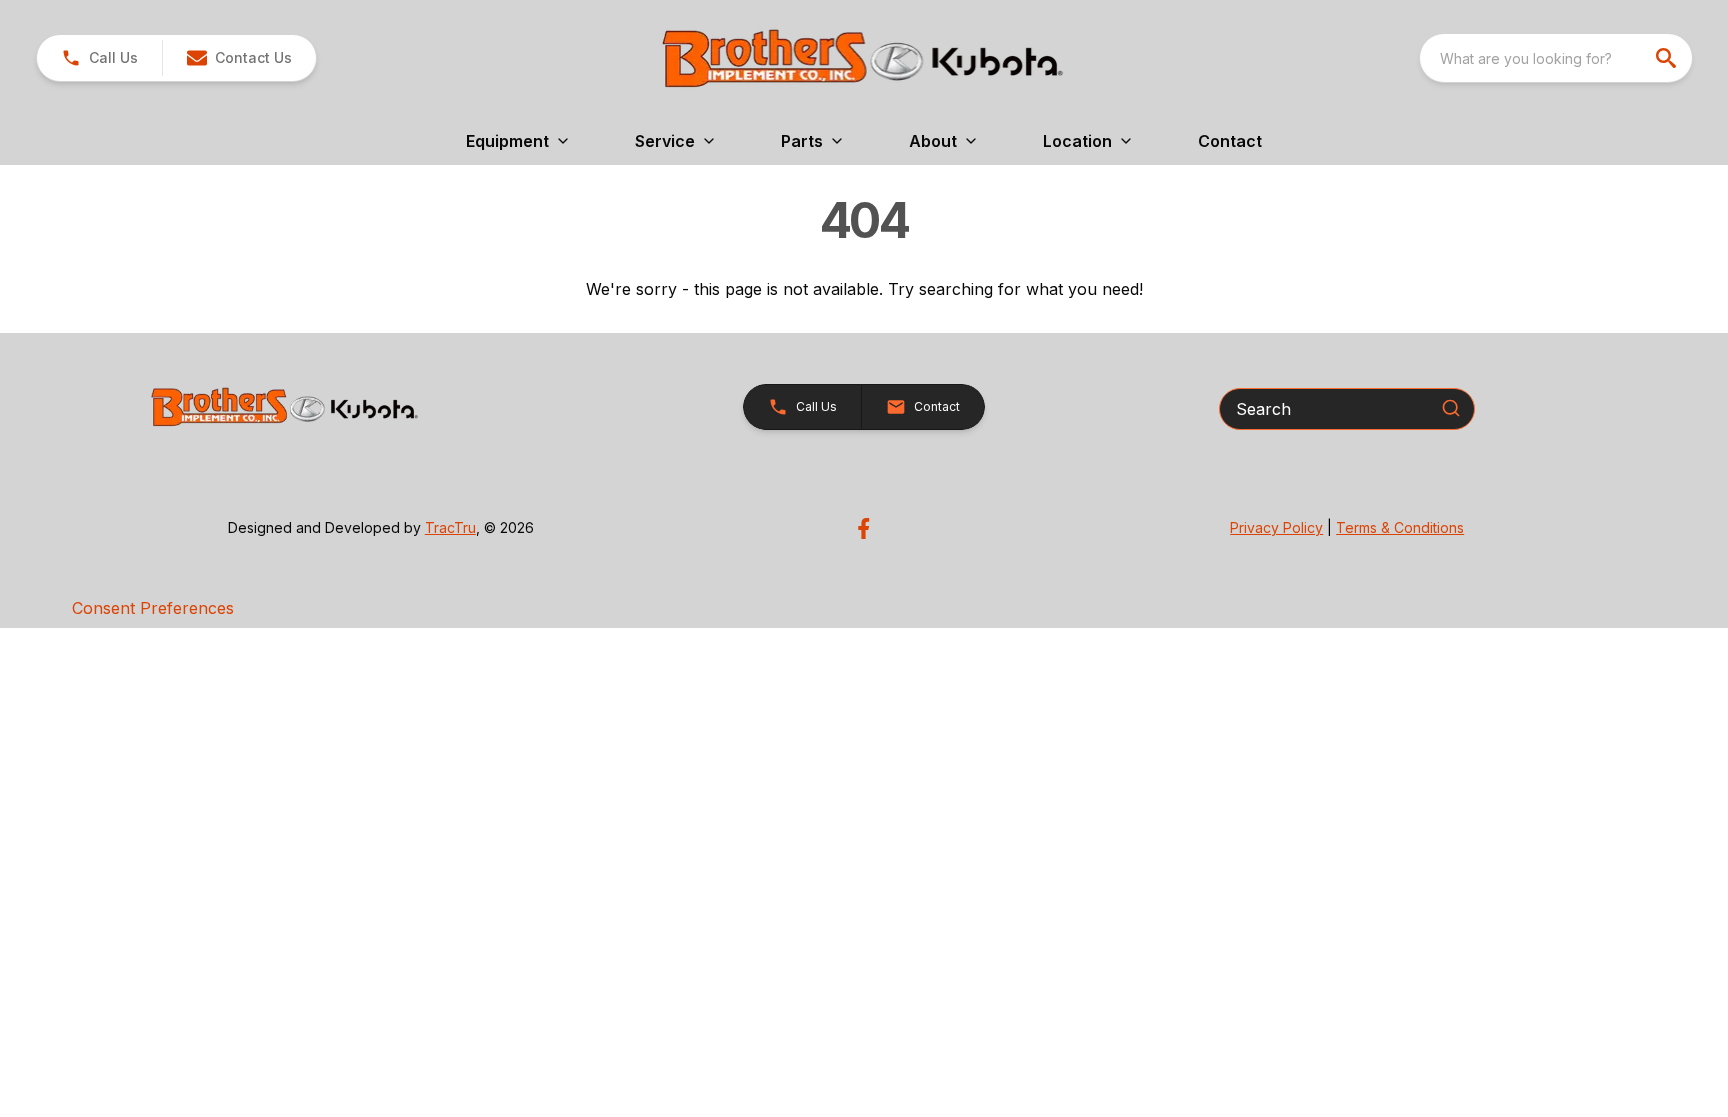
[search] (1668, 58)
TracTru (450, 527)
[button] (99, 58)
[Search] (1451, 408)
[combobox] (1556, 58)
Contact (1230, 141)
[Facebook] (863, 528)
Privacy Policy (1276, 527)
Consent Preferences (153, 608)
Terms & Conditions (1400, 527)
